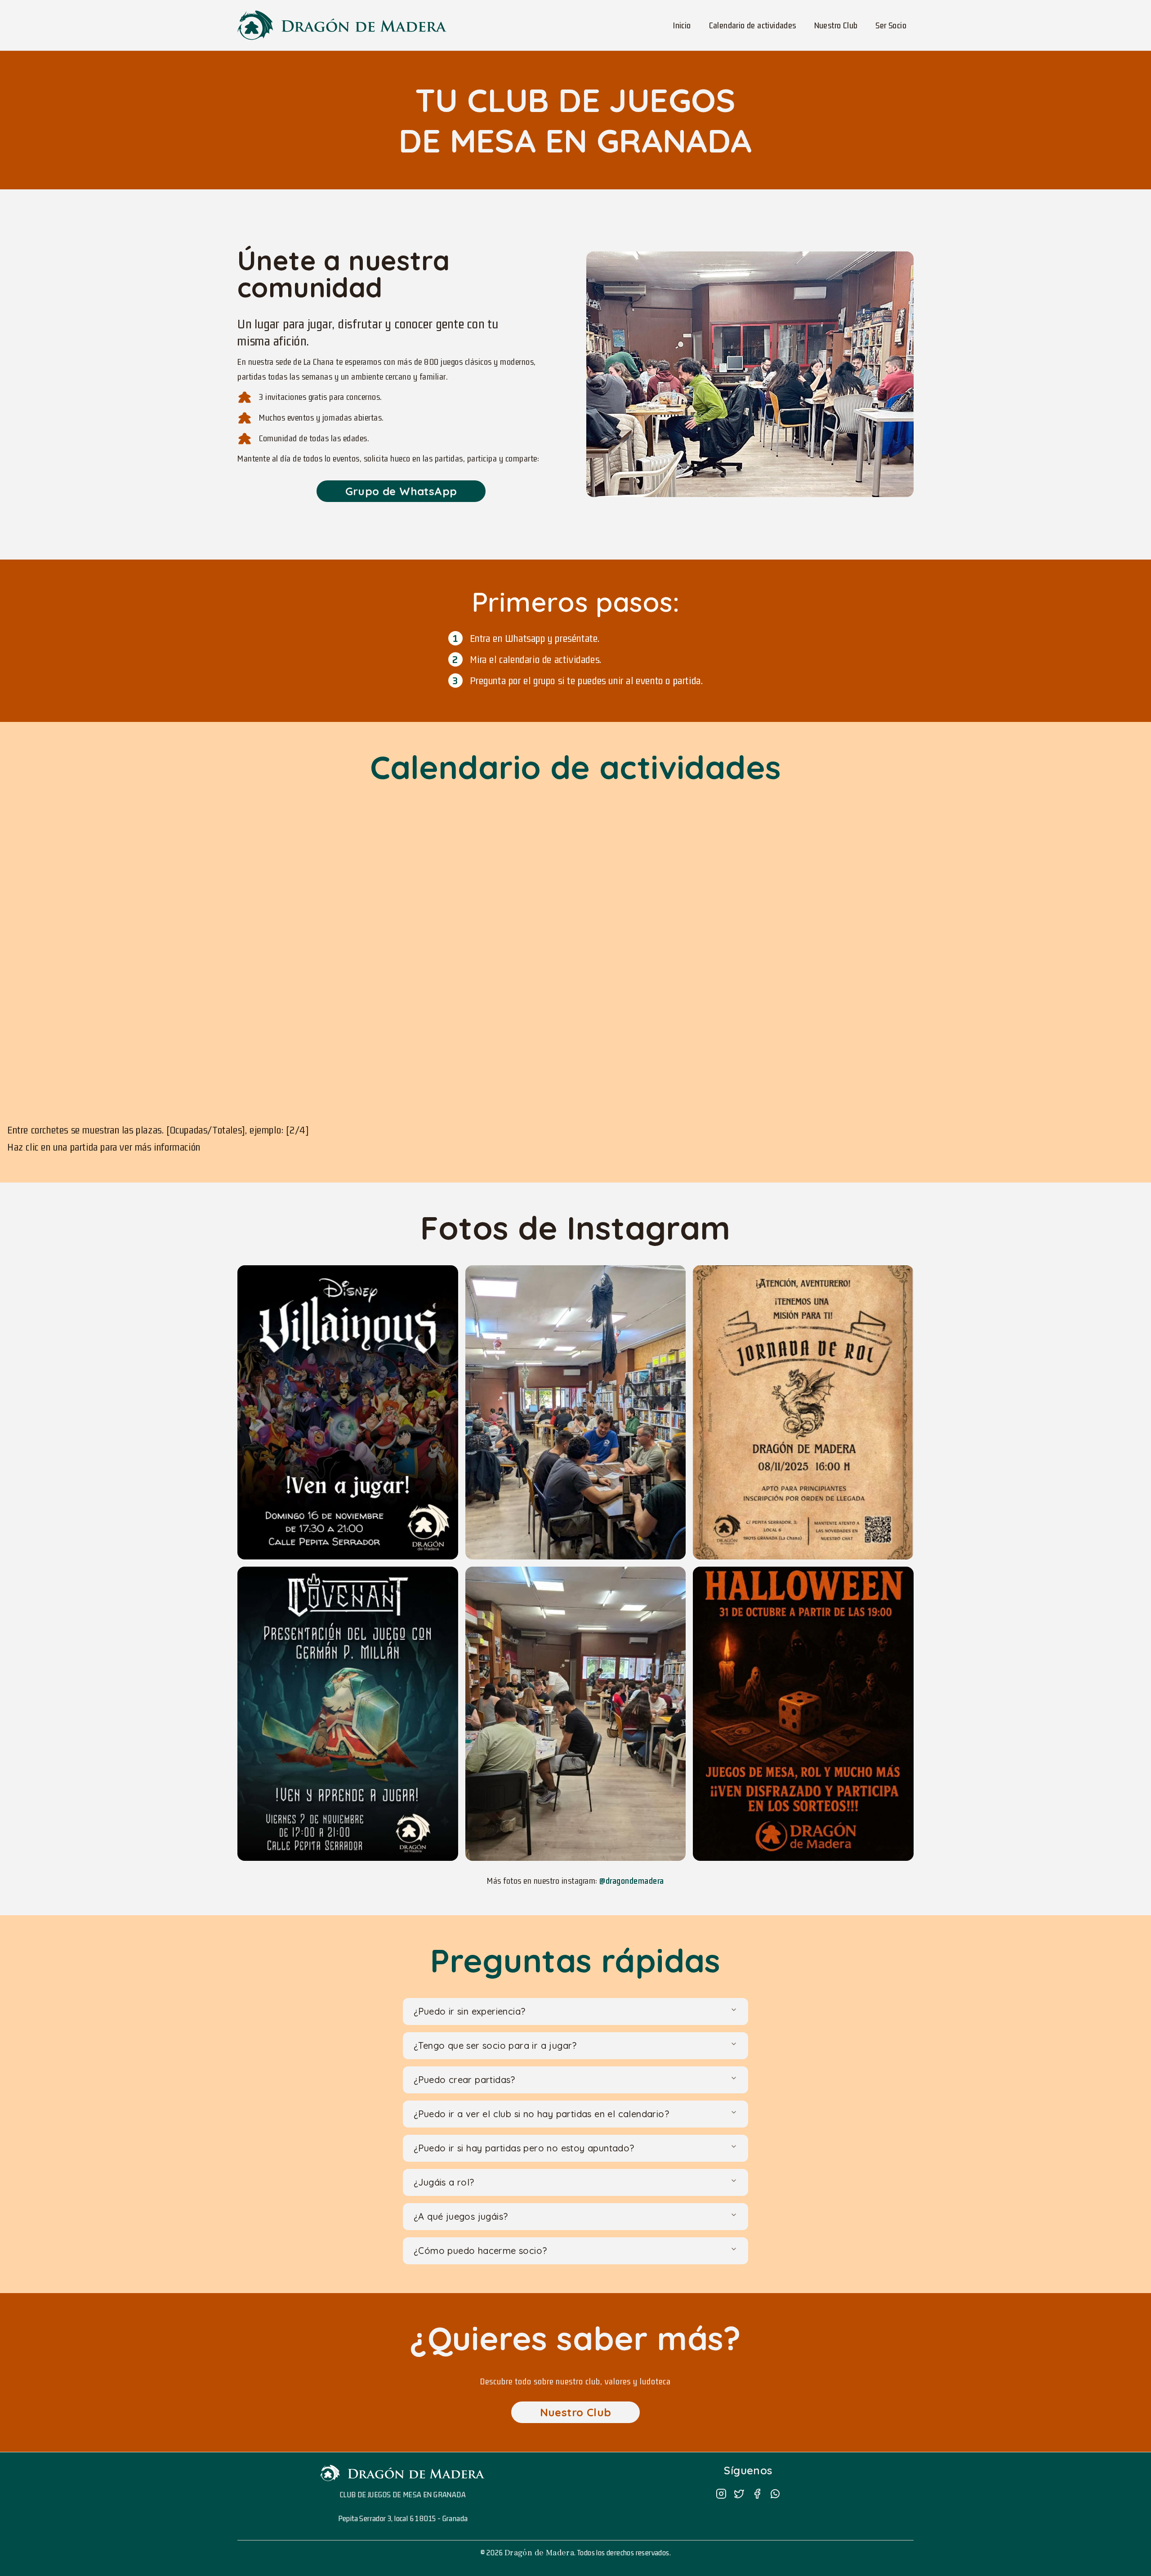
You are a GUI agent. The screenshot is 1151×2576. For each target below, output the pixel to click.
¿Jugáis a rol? (444, 2182)
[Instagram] (721, 2494)
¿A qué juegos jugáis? (461, 2216)
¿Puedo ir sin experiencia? (469, 2011)
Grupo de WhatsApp (401, 491)
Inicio (682, 25)
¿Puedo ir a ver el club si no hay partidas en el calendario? (541, 2114)
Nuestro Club (836, 25)
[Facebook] (757, 2494)
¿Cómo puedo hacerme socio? (480, 2251)
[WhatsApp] (775, 2494)
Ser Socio (891, 25)
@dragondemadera (632, 1881)
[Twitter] (739, 2494)
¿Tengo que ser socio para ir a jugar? (495, 2045)
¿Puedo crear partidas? (464, 2080)
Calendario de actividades (753, 25)
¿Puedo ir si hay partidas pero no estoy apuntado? (524, 2148)
